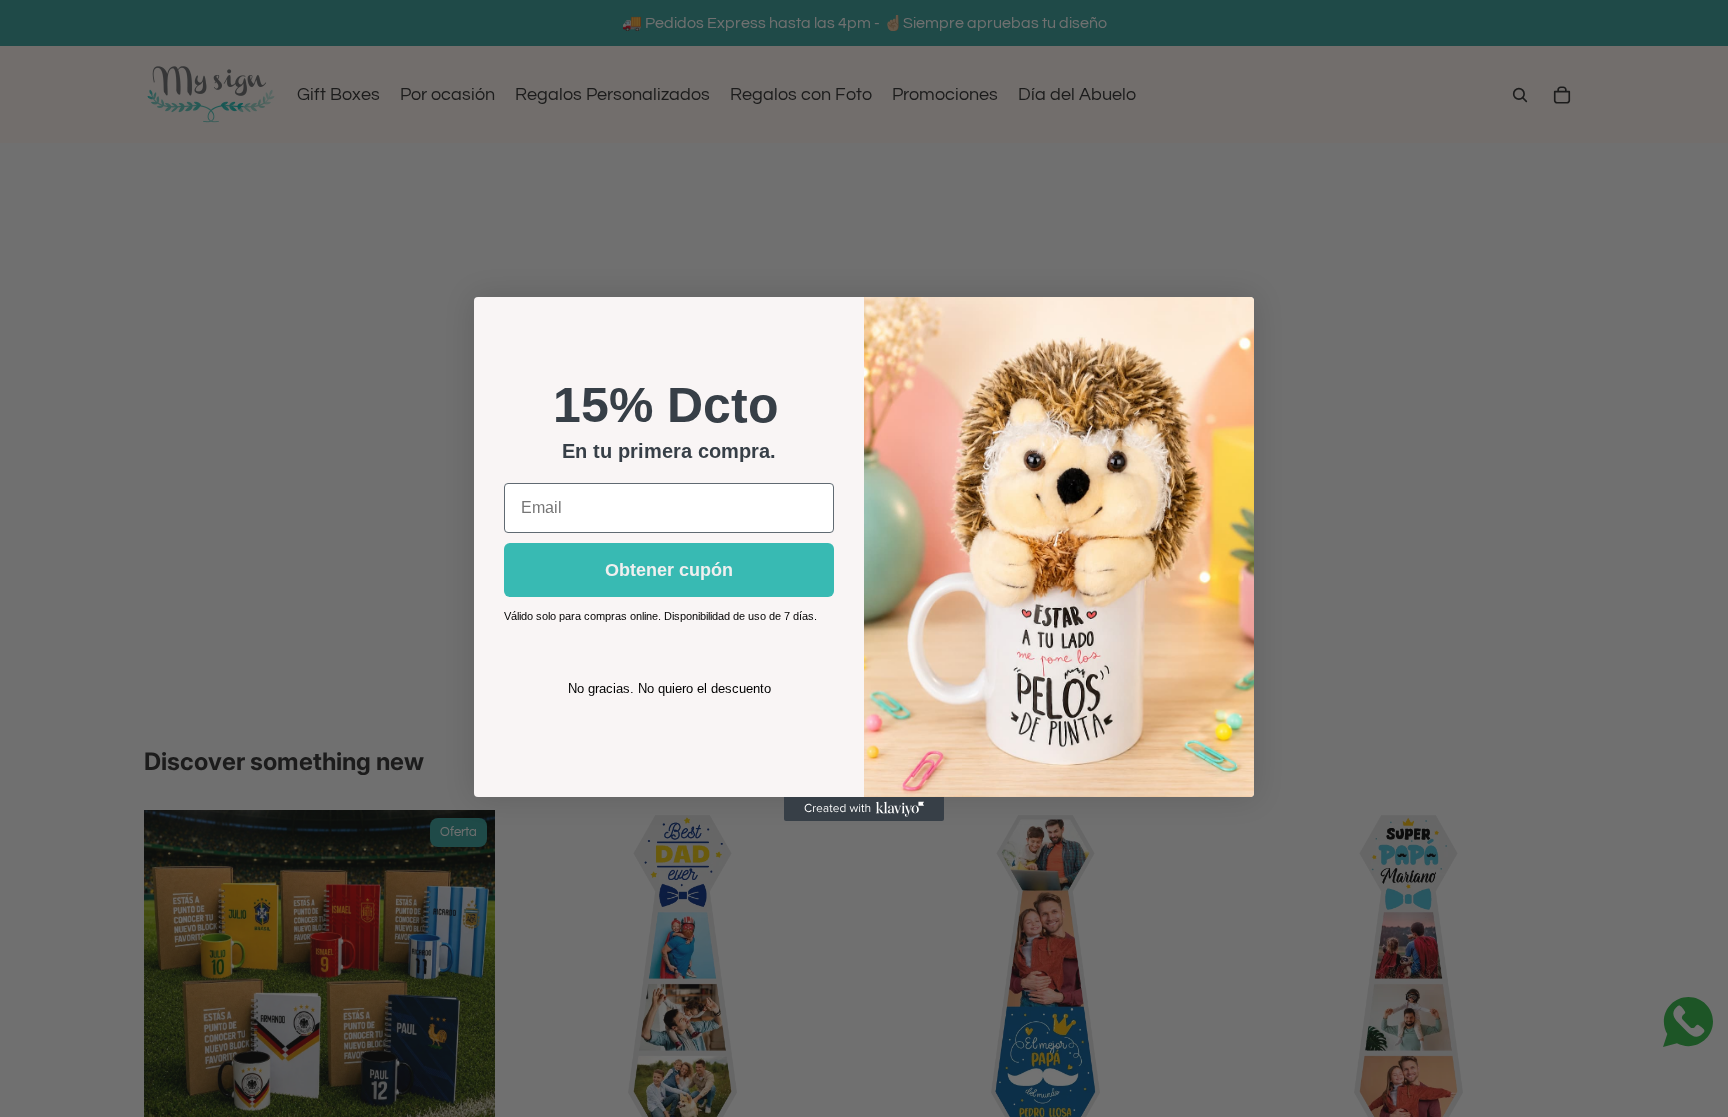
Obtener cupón (669, 570)
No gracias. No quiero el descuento (669, 688)
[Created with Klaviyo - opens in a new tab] (864, 809)
